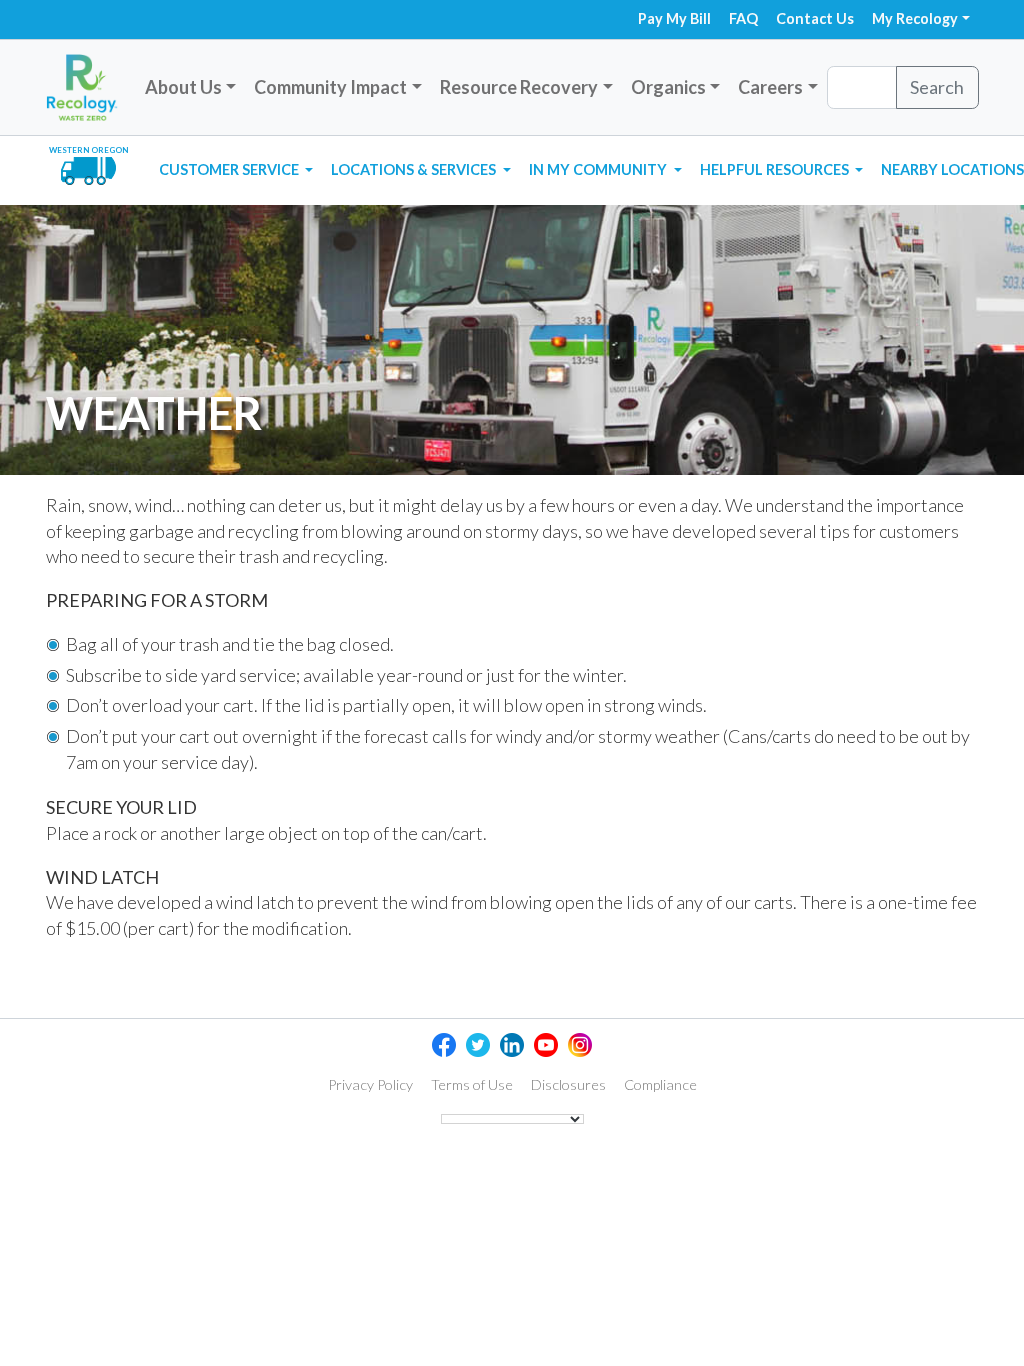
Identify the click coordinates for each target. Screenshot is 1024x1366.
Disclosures (568, 1084)
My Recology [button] (915, 18)
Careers (770, 87)
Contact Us (815, 18)
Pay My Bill (674, 18)
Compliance (660, 1084)
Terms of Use (472, 1084)
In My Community (599, 169)
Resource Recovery (519, 87)
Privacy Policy (370, 1084)
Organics (668, 87)
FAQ (743, 18)
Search (937, 87)
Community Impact (330, 87)
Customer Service (230, 169)
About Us (183, 87)
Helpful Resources (776, 169)
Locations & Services (415, 169)
